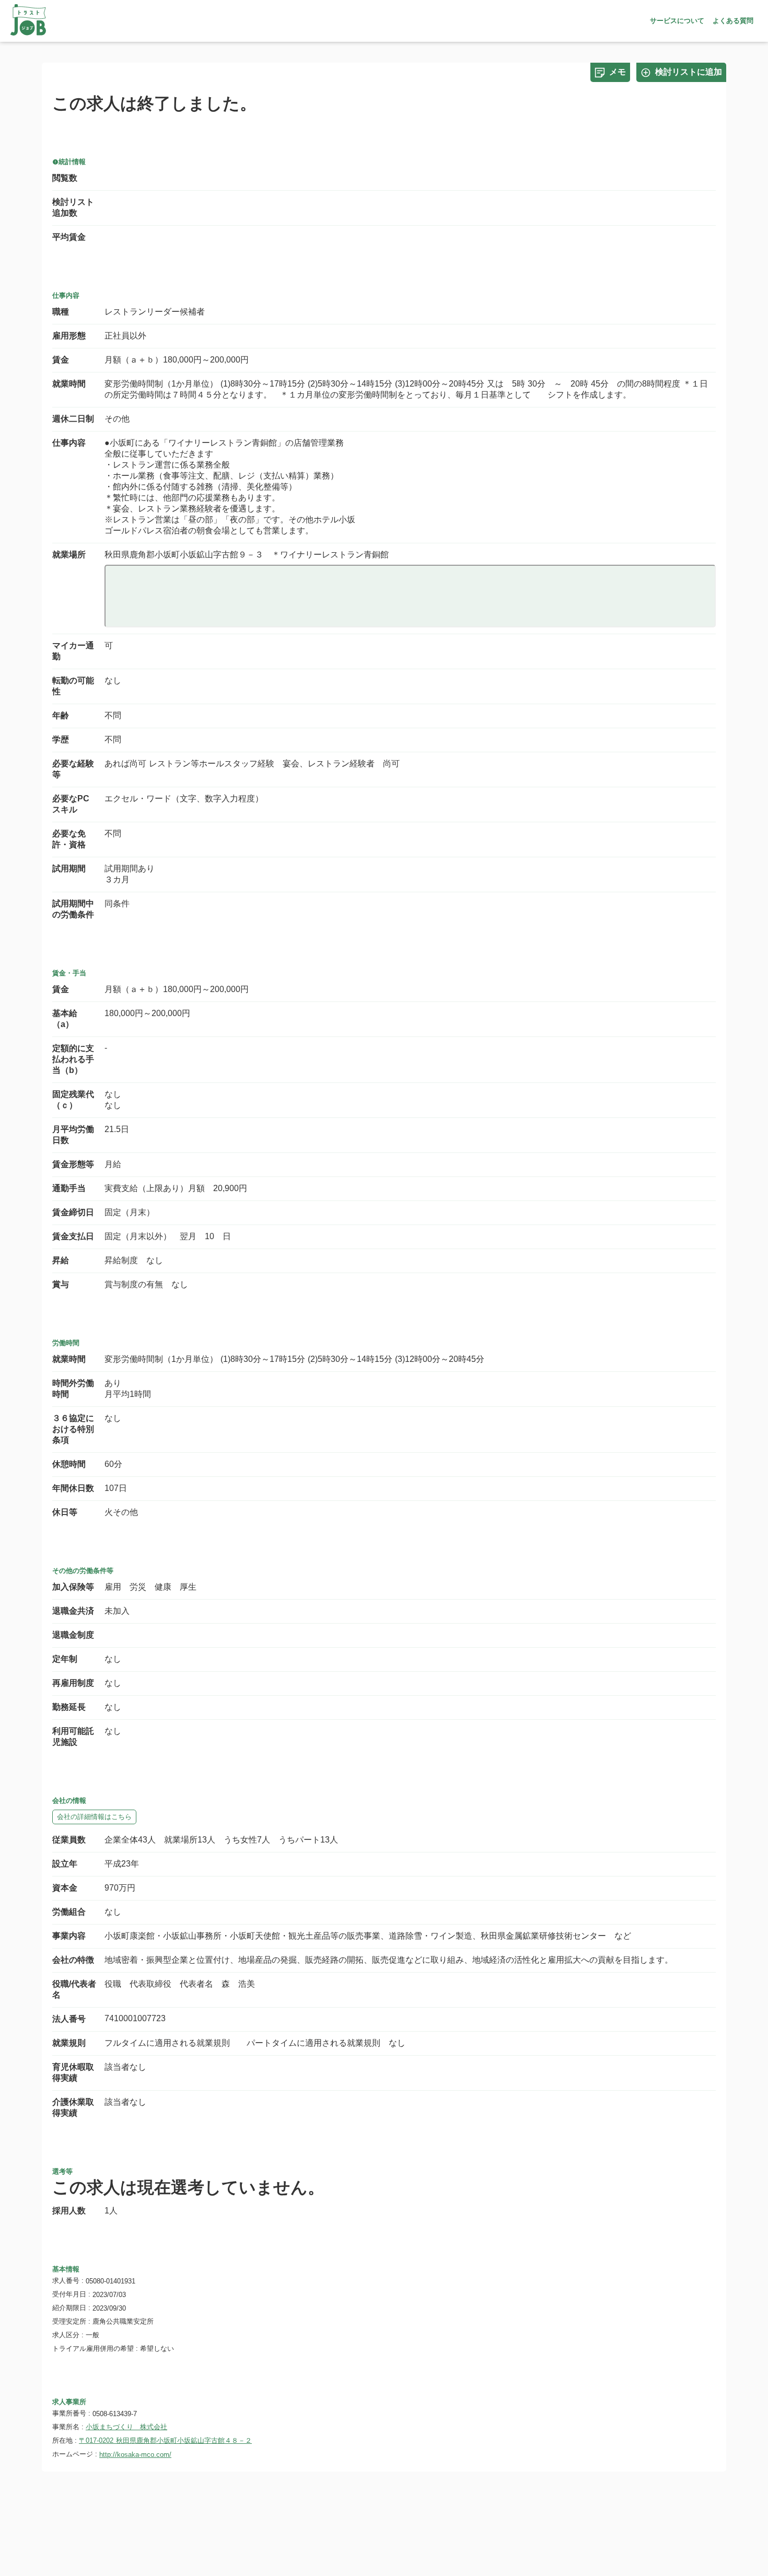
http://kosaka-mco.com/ (135, 2455)
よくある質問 (733, 21)
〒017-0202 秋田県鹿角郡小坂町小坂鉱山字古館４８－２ (165, 2440)
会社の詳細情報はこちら (94, 1817)
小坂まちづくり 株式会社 (126, 2427)
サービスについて (677, 21)
